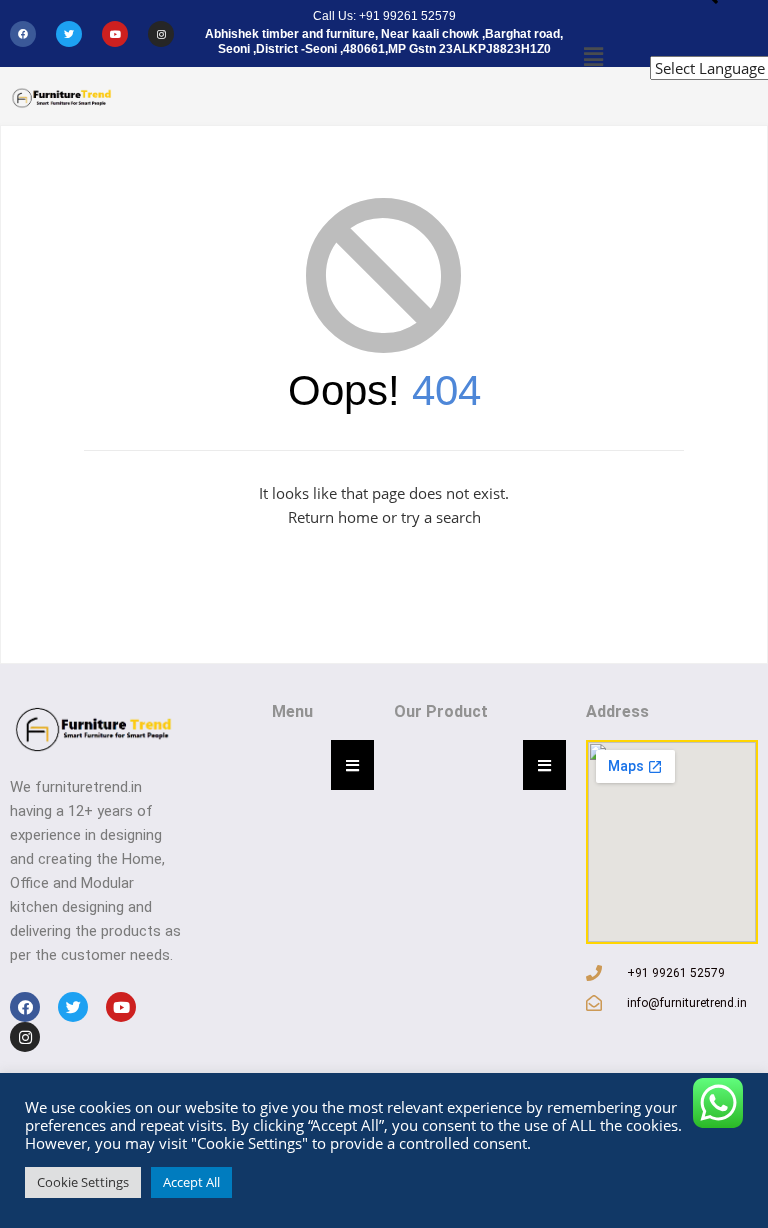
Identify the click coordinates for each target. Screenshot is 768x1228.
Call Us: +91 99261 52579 (384, 16)
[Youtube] (115, 34)
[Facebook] (23, 34)
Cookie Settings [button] (83, 1182)
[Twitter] (69, 34)
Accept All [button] (191, 1182)
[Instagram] (161, 34)
